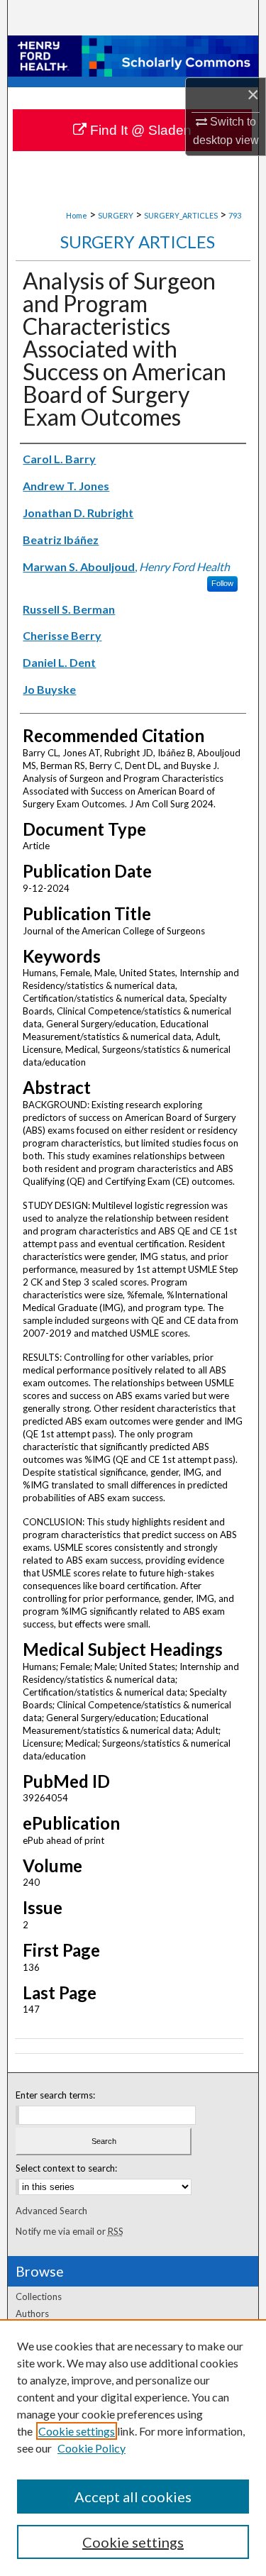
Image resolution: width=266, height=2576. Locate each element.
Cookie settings (77, 2431)
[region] (133, 2448)
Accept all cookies (133, 2497)
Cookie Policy (92, 2448)
